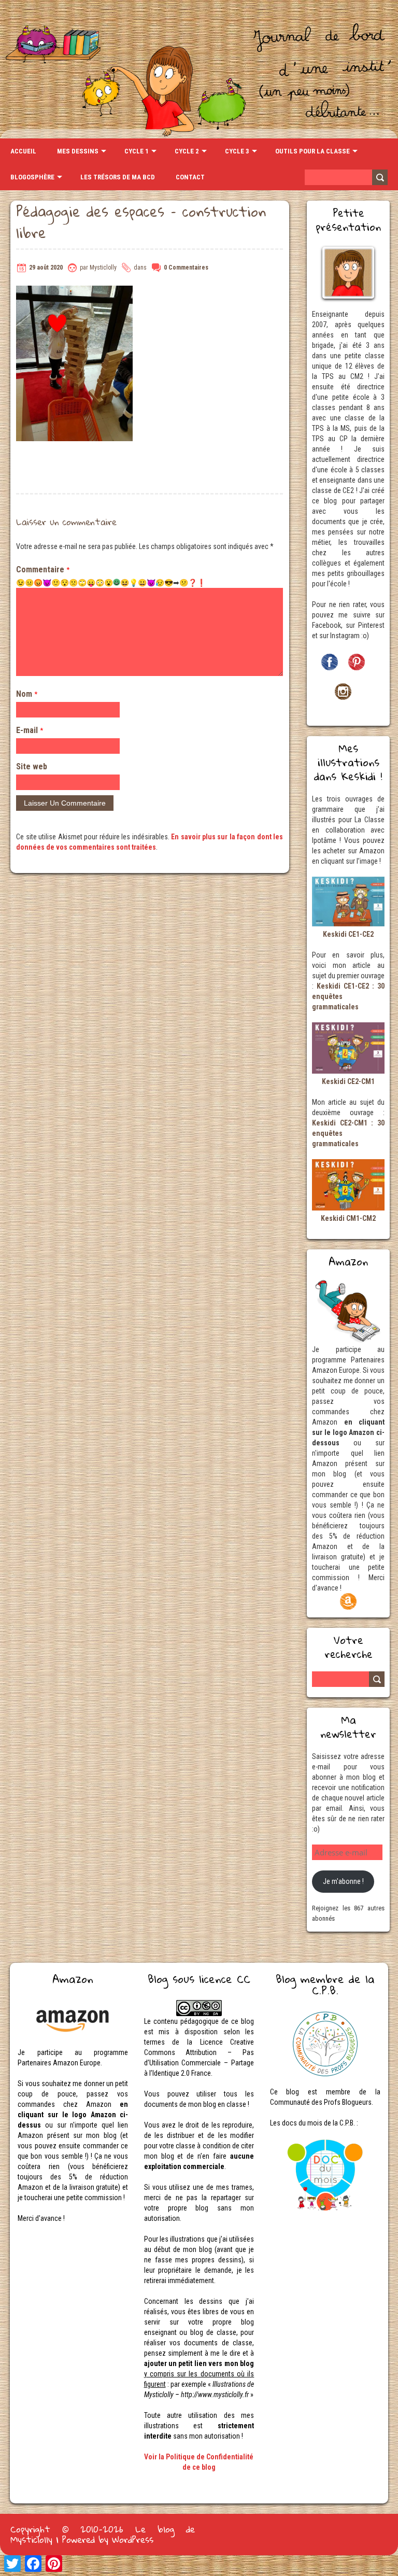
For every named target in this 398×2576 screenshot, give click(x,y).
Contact (190, 177)
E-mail (30, 730)
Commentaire (43, 569)
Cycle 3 (237, 151)
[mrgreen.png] (117, 582)
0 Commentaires (186, 268)
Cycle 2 (187, 151)
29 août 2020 (46, 268)
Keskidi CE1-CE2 (348, 934)
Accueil (23, 151)
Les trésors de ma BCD (118, 177)
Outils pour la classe (312, 151)
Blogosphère (32, 177)
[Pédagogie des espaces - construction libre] (74, 291)
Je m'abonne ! (343, 1881)
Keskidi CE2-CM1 (348, 1081)
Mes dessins (78, 151)
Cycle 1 (137, 151)
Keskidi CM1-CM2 (348, 1218)
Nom (27, 694)
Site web (32, 766)
